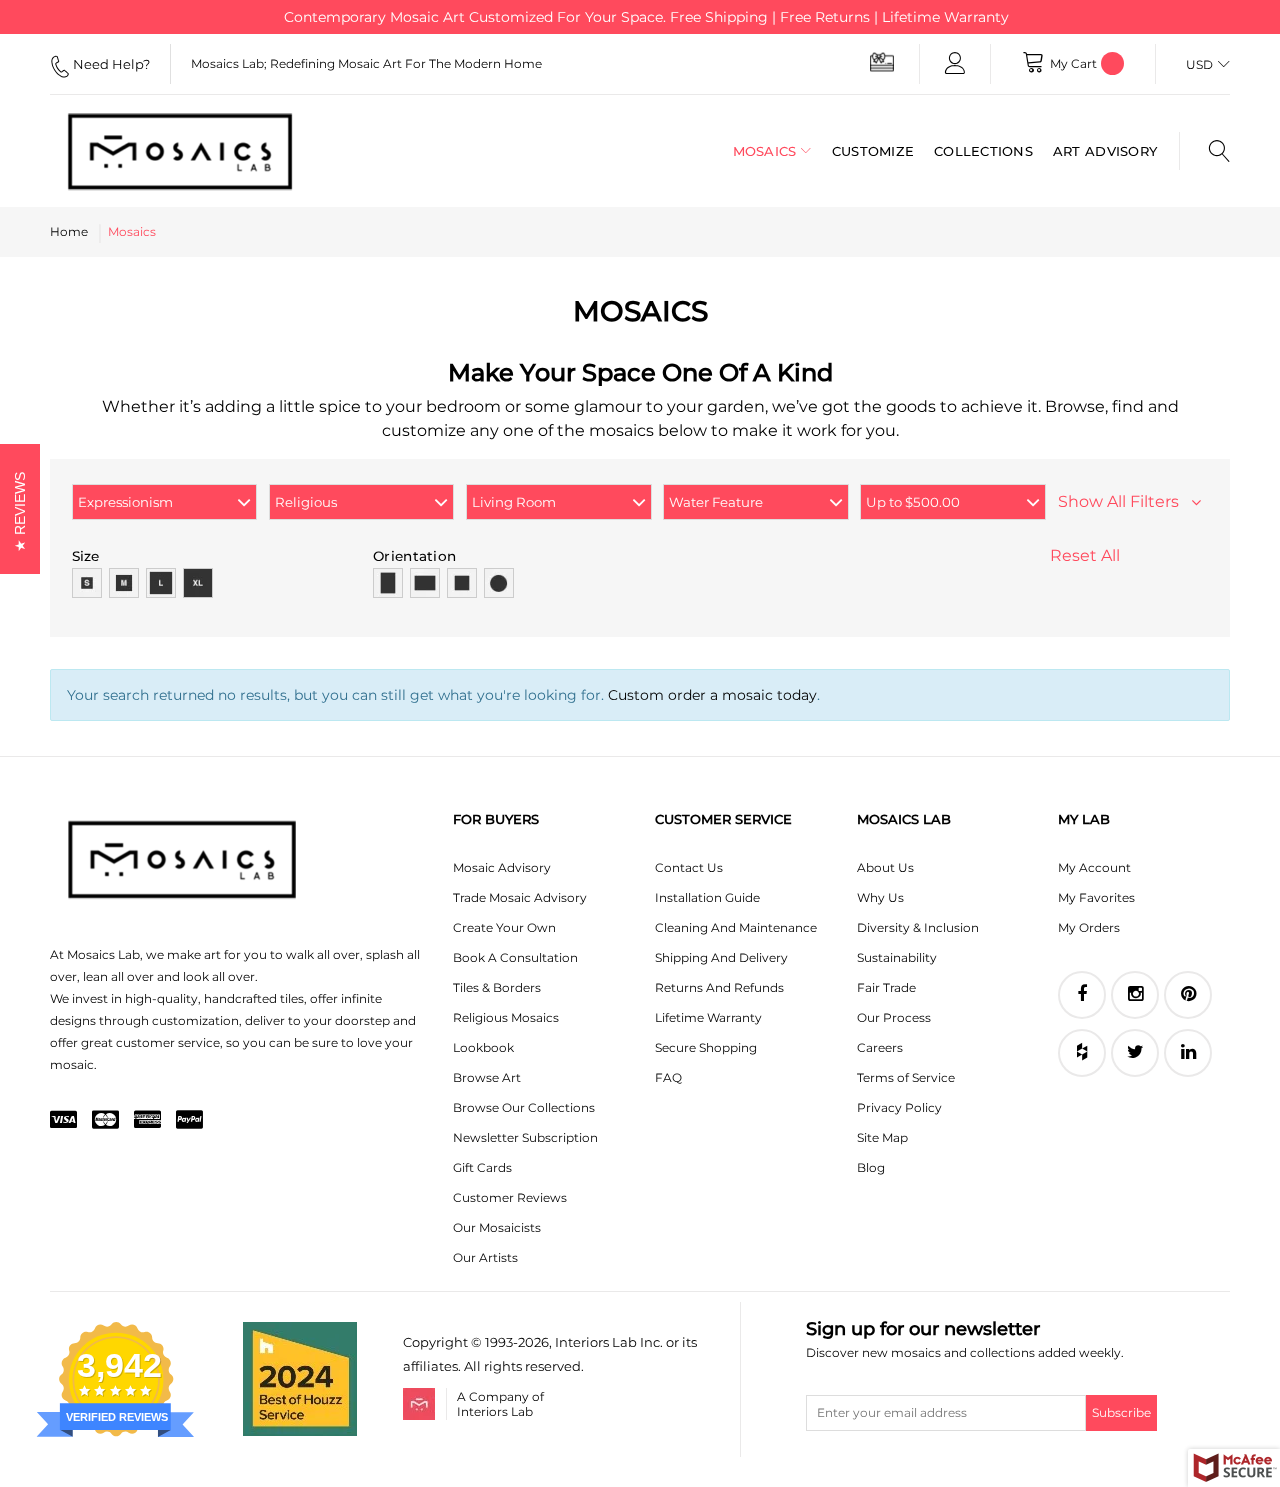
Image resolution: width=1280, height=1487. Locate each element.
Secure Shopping (706, 1047)
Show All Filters (1124, 501)
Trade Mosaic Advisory (520, 897)
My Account (1094, 867)
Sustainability (897, 957)
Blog (871, 1167)
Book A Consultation (515, 957)
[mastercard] (105, 1121)
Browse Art (487, 1077)
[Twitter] (1135, 1053)
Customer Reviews (510, 1197)
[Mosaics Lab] (180, 151)
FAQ (668, 1077)
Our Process (894, 1017)
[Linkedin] (1188, 1053)
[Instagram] (1135, 995)
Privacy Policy (899, 1107)
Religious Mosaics (506, 1017)
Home (69, 231)
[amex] (147, 1121)
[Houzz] (1082, 1053)
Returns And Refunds (719, 987)
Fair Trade (886, 987)
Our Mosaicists (497, 1227)
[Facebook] (1082, 995)
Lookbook (483, 1047)
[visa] (63, 1121)
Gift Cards (482, 1167)
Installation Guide (707, 897)
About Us (885, 867)
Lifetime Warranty (708, 1017)
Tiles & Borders (497, 987)
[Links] (955, 64)
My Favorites (1096, 897)
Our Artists (485, 1257)
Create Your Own (504, 927)
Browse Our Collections (524, 1107)
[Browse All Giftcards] (882, 61)
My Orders (1089, 927)
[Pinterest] (1188, 995)
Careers (880, 1047)
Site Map (882, 1137)
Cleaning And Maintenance (736, 927)
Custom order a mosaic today (712, 695)
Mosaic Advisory (502, 867)
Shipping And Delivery (721, 957)
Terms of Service (906, 1077)
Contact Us (689, 867)
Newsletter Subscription (525, 1137)
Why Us (880, 897)
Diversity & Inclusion (918, 927)
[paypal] (189, 1121)
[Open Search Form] (1204, 151)
